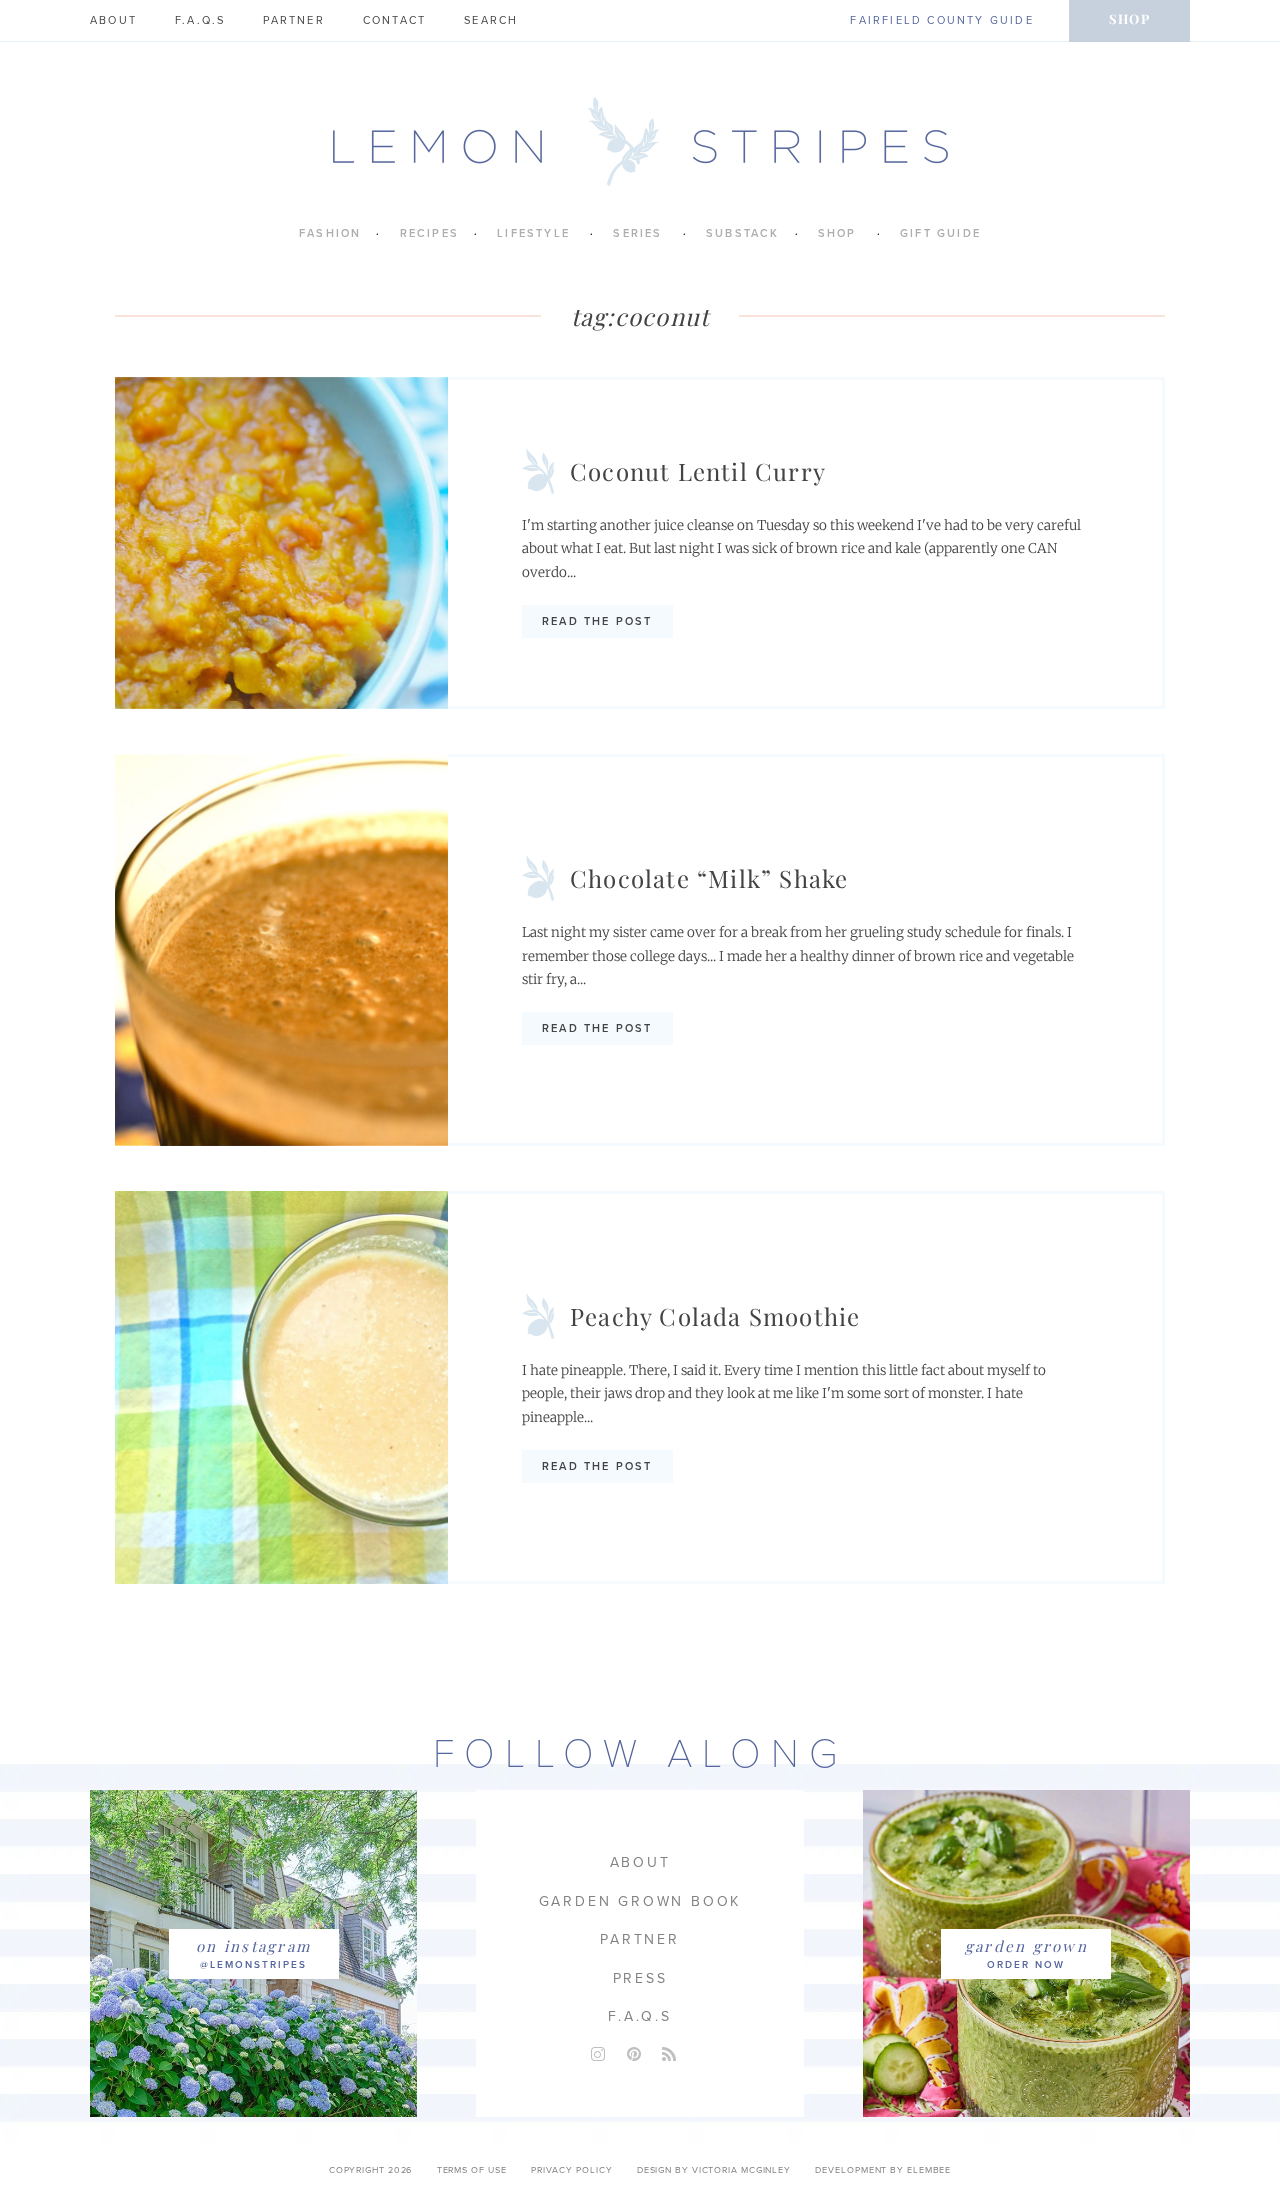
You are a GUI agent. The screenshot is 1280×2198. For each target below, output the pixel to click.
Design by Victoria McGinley (714, 2170)
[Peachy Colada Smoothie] (281, 1387)
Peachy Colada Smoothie (715, 1316)
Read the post (597, 621)
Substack (743, 233)
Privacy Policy (572, 2170)
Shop (1129, 18)
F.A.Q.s (200, 20)
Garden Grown (1026, 1946)
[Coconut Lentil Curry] (281, 543)
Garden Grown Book (640, 1901)
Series (637, 233)
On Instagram (253, 1946)
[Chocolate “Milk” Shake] (281, 950)
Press (640, 1978)
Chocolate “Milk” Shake (709, 878)
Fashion (330, 233)
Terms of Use (472, 2170)
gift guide (940, 233)
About (113, 20)
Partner (293, 20)
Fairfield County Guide (941, 20)
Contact (394, 20)
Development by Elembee (883, 2170)
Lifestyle (533, 233)
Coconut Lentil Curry (698, 471)
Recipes (429, 233)
